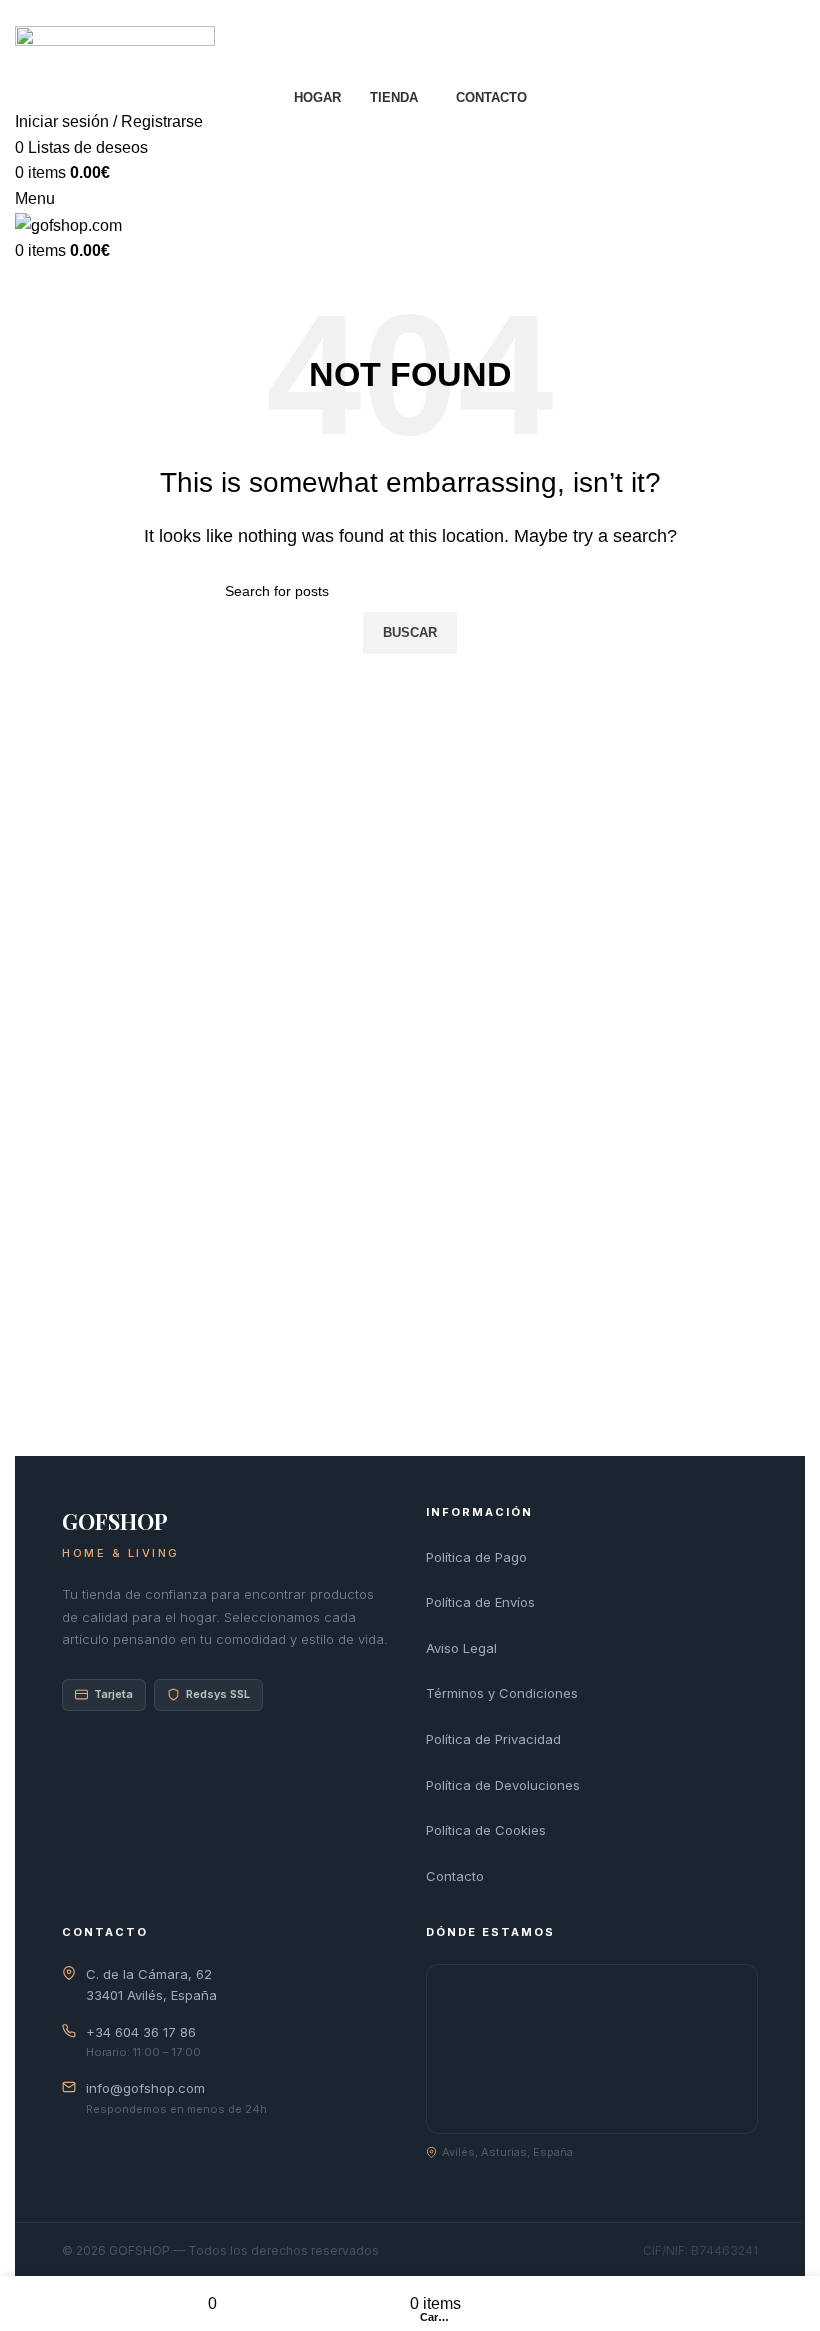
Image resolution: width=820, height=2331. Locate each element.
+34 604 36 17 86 (141, 2032)
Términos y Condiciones (502, 1693)
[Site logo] (115, 53)
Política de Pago (476, 1557)
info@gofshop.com (145, 2088)
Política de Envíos (480, 1602)
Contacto (455, 1876)
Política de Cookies (486, 1830)
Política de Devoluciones (503, 1785)
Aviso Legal (461, 1648)
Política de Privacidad (493, 1739)
